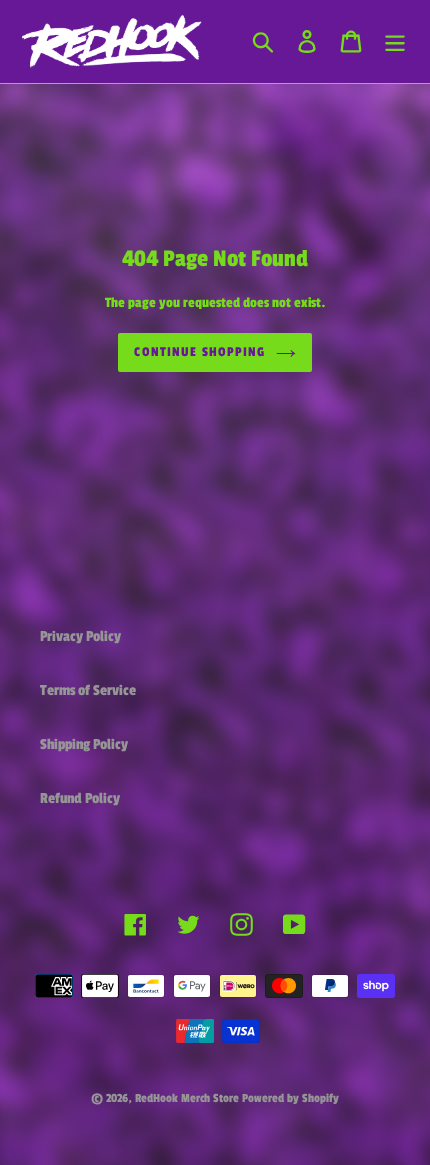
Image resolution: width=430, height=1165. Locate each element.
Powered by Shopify (290, 1098)
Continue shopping (199, 352)
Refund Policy (80, 798)
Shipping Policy (84, 744)
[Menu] (395, 42)
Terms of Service (88, 690)
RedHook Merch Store (187, 1098)
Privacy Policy (80, 636)
